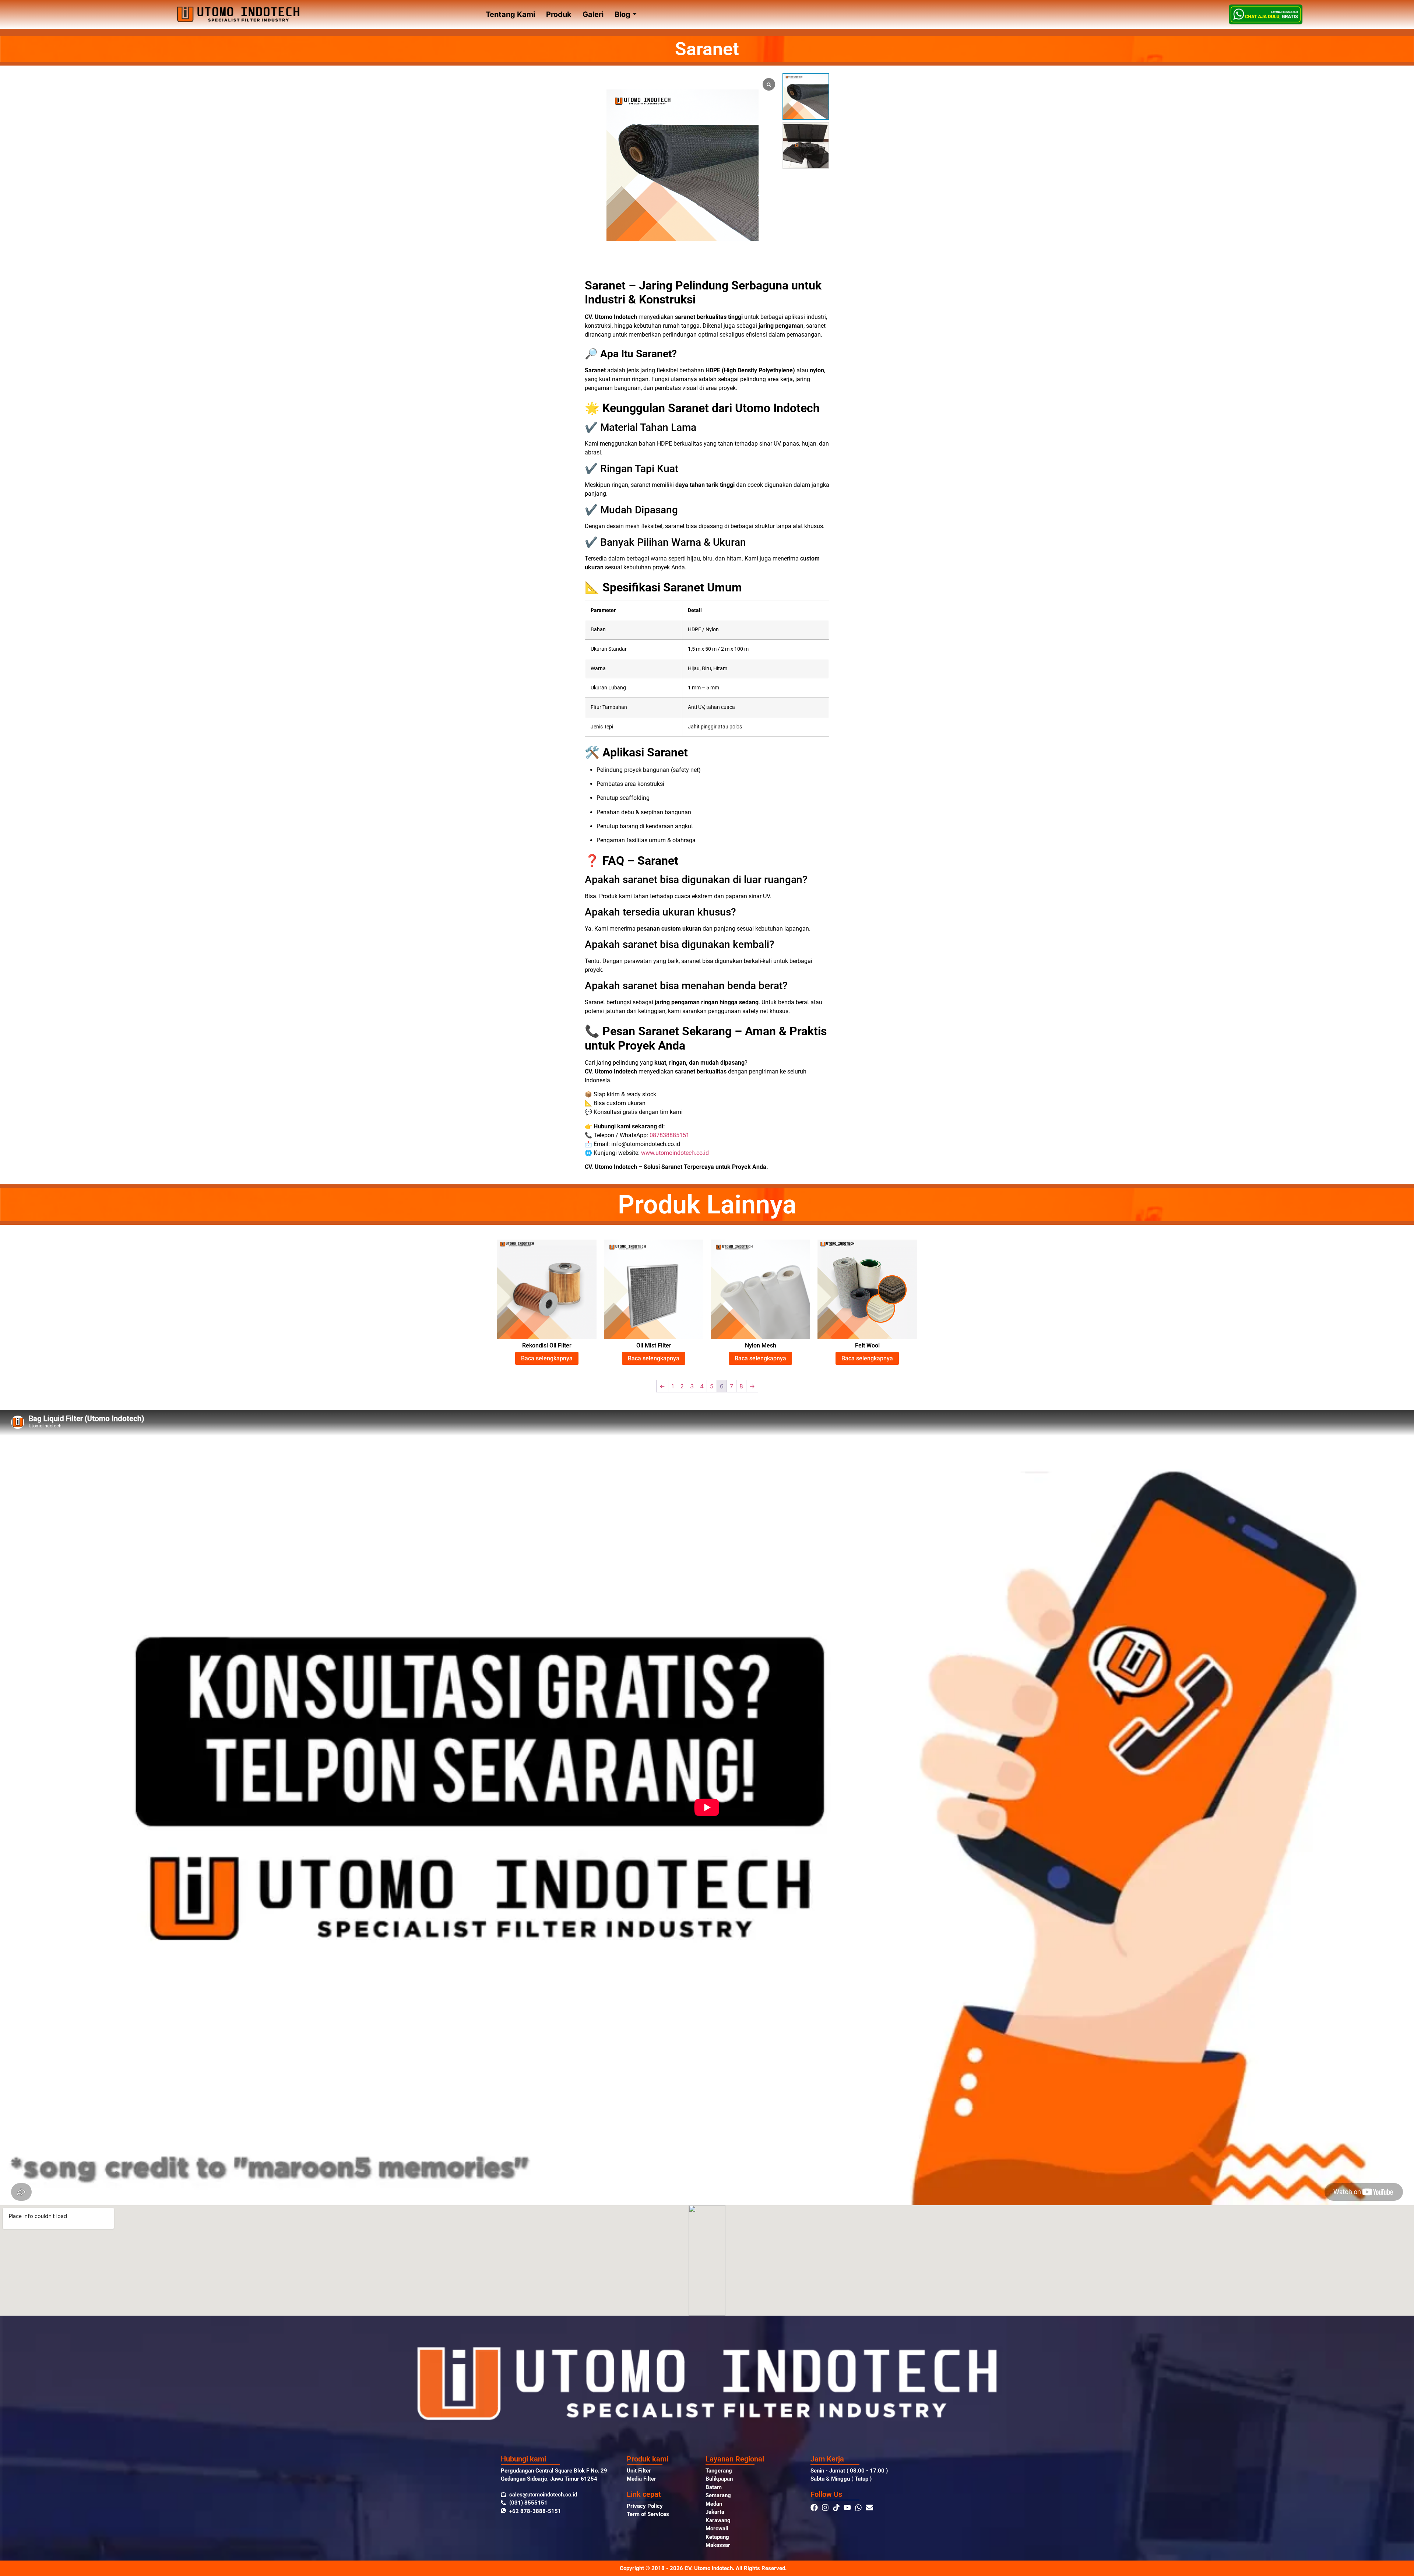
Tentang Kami (510, 14)
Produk (559, 14)
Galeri (593, 14)
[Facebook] (814, 2508)
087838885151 (669, 1135)
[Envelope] (869, 2508)
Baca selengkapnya (547, 1358)
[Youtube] (847, 2508)
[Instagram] (825, 2508)
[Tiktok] (836, 2508)
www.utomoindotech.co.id (675, 1153)
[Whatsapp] (858, 2508)
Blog (622, 14)
